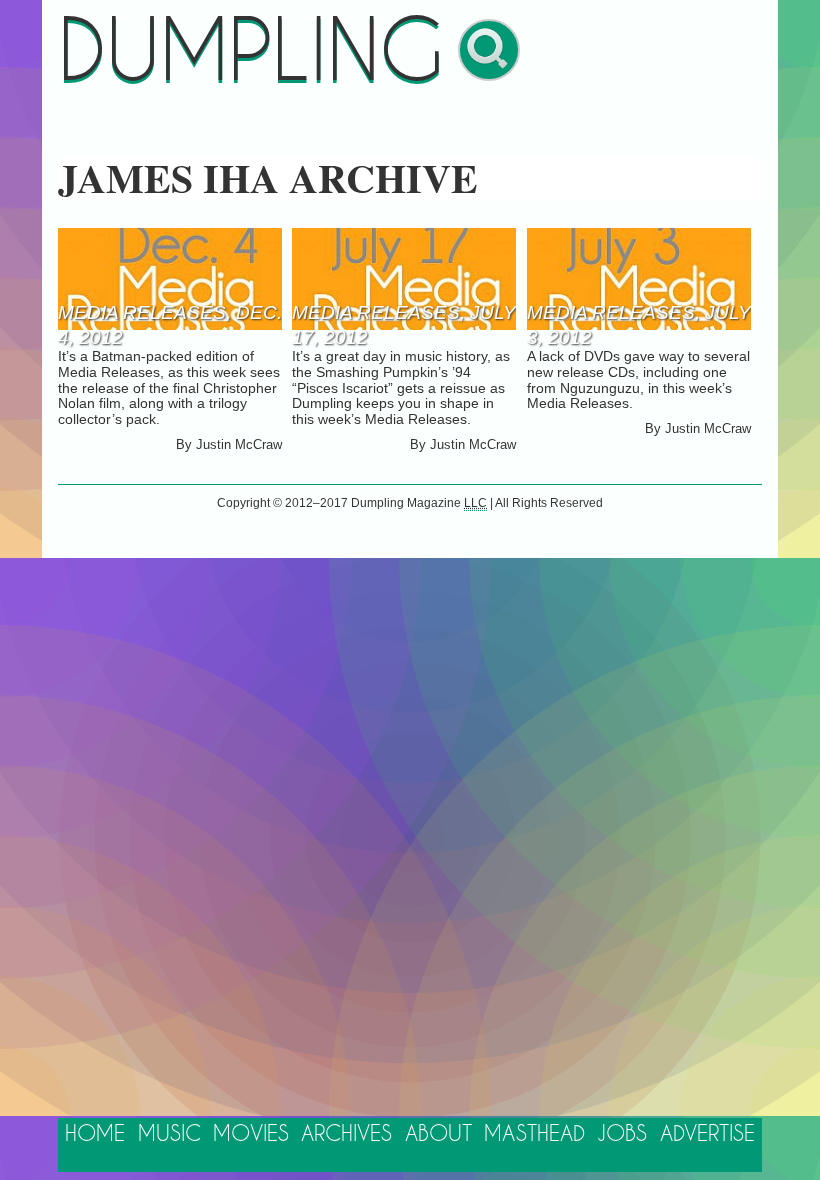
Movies (251, 1134)
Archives (346, 1134)
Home (95, 1134)
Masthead (534, 1134)
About (438, 1134)
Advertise (707, 1134)
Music (169, 1134)
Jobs (622, 1134)
